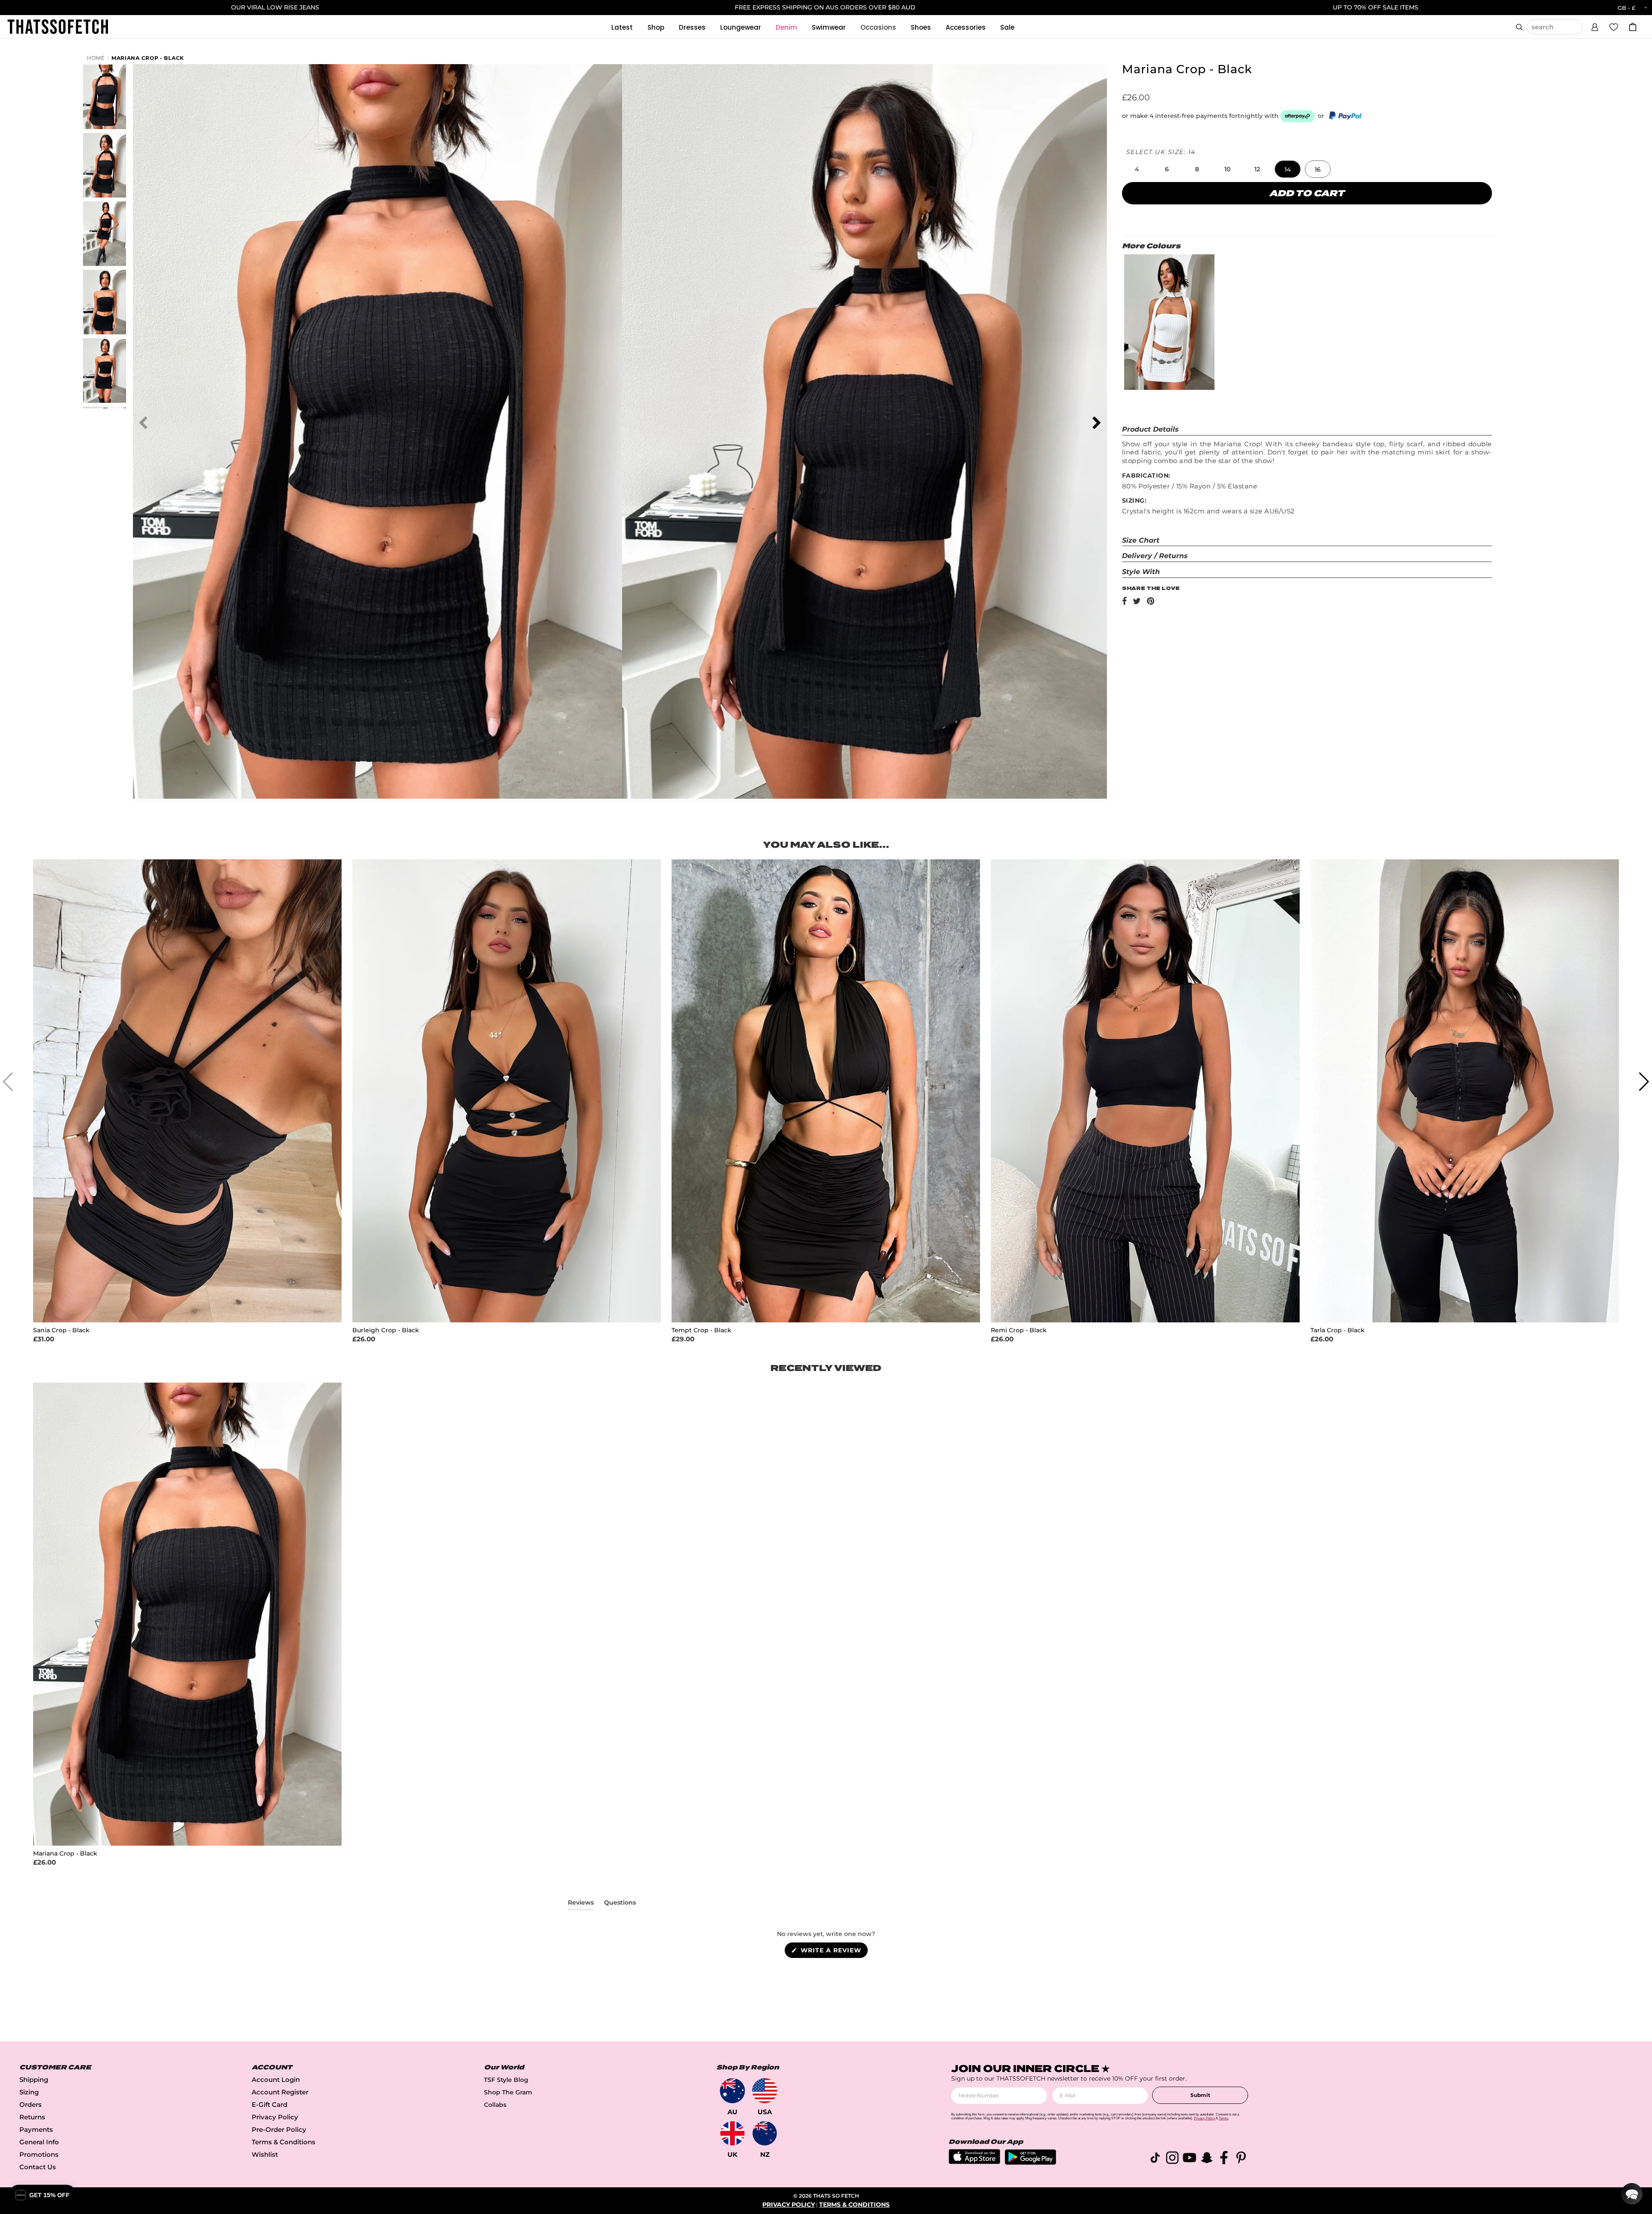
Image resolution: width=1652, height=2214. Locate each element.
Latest (622, 27)
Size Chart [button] (1141, 540)
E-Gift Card (270, 2104)
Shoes (921, 27)
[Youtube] (1190, 2159)
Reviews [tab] (581, 1904)
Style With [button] (1141, 572)
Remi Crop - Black (1019, 1330)
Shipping (34, 2080)
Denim (786, 27)
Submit (1200, 2095)
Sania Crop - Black (61, 1330)
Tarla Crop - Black (1338, 1330)
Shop (656, 27)
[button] (1595, 26)
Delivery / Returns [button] (1155, 556)
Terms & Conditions (284, 2142)
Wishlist (265, 2154)
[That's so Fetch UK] (732, 2133)
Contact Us (38, 2167)
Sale (1007, 27)
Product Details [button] (1150, 429)
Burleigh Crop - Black (386, 1330)
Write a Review (833, 1952)
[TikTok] (1155, 2159)
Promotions (39, 2154)
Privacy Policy (275, 2117)
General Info (39, 2142)
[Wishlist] (1614, 27)
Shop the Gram (508, 2092)
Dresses (692, 27)
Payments (36, 2129)
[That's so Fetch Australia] (732, 2091)
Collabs (495, 2105)
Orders (31, 2104)
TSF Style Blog (506, 2080)
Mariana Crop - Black (148, 58)
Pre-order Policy (279, 2129)
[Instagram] (1172, 2159)
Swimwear (829, 27)
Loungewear (741, 27)
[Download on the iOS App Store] (974, 2162)
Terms (1224, 2118)
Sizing (29, 2092)
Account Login (276, 2080)
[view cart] (1633, 27)
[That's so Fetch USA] (765, 2091)
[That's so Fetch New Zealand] (765, 2133)
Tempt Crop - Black (701, 1330)
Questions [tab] (620, 1904)
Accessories (966, 27)
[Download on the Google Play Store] (1030, 2163)
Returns (32, 2117)
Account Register (280, 2092)
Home (96, 58)
